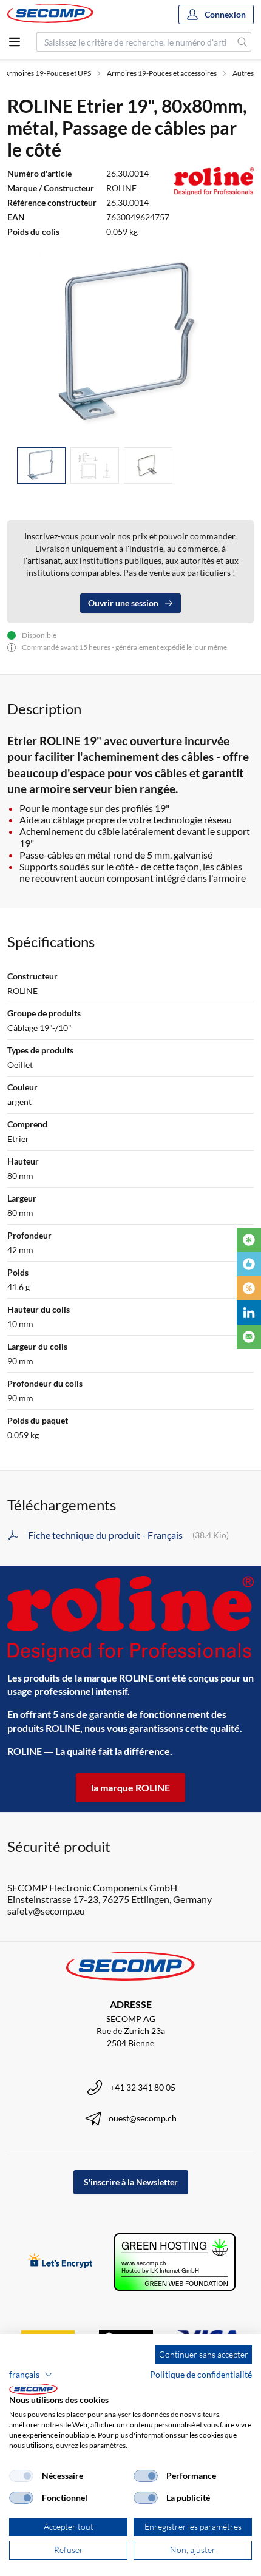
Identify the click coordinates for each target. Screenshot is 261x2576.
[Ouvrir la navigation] (15, 42)
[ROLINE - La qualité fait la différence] (130, 1619)
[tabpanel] (130, 345)
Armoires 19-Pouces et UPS (48, 73)
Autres (243, 73)
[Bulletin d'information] (249, 1337)
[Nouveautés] (249, 1240)
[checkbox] (21, 2476)
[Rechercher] (242, 42)
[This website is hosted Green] (175, 2262)
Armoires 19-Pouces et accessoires (162, 73)
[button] (31, 2375)
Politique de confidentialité (201, 2374)
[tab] (41, 466)
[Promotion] (249, 1288)
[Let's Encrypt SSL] (60, 2262)
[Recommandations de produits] (249, 1264)
